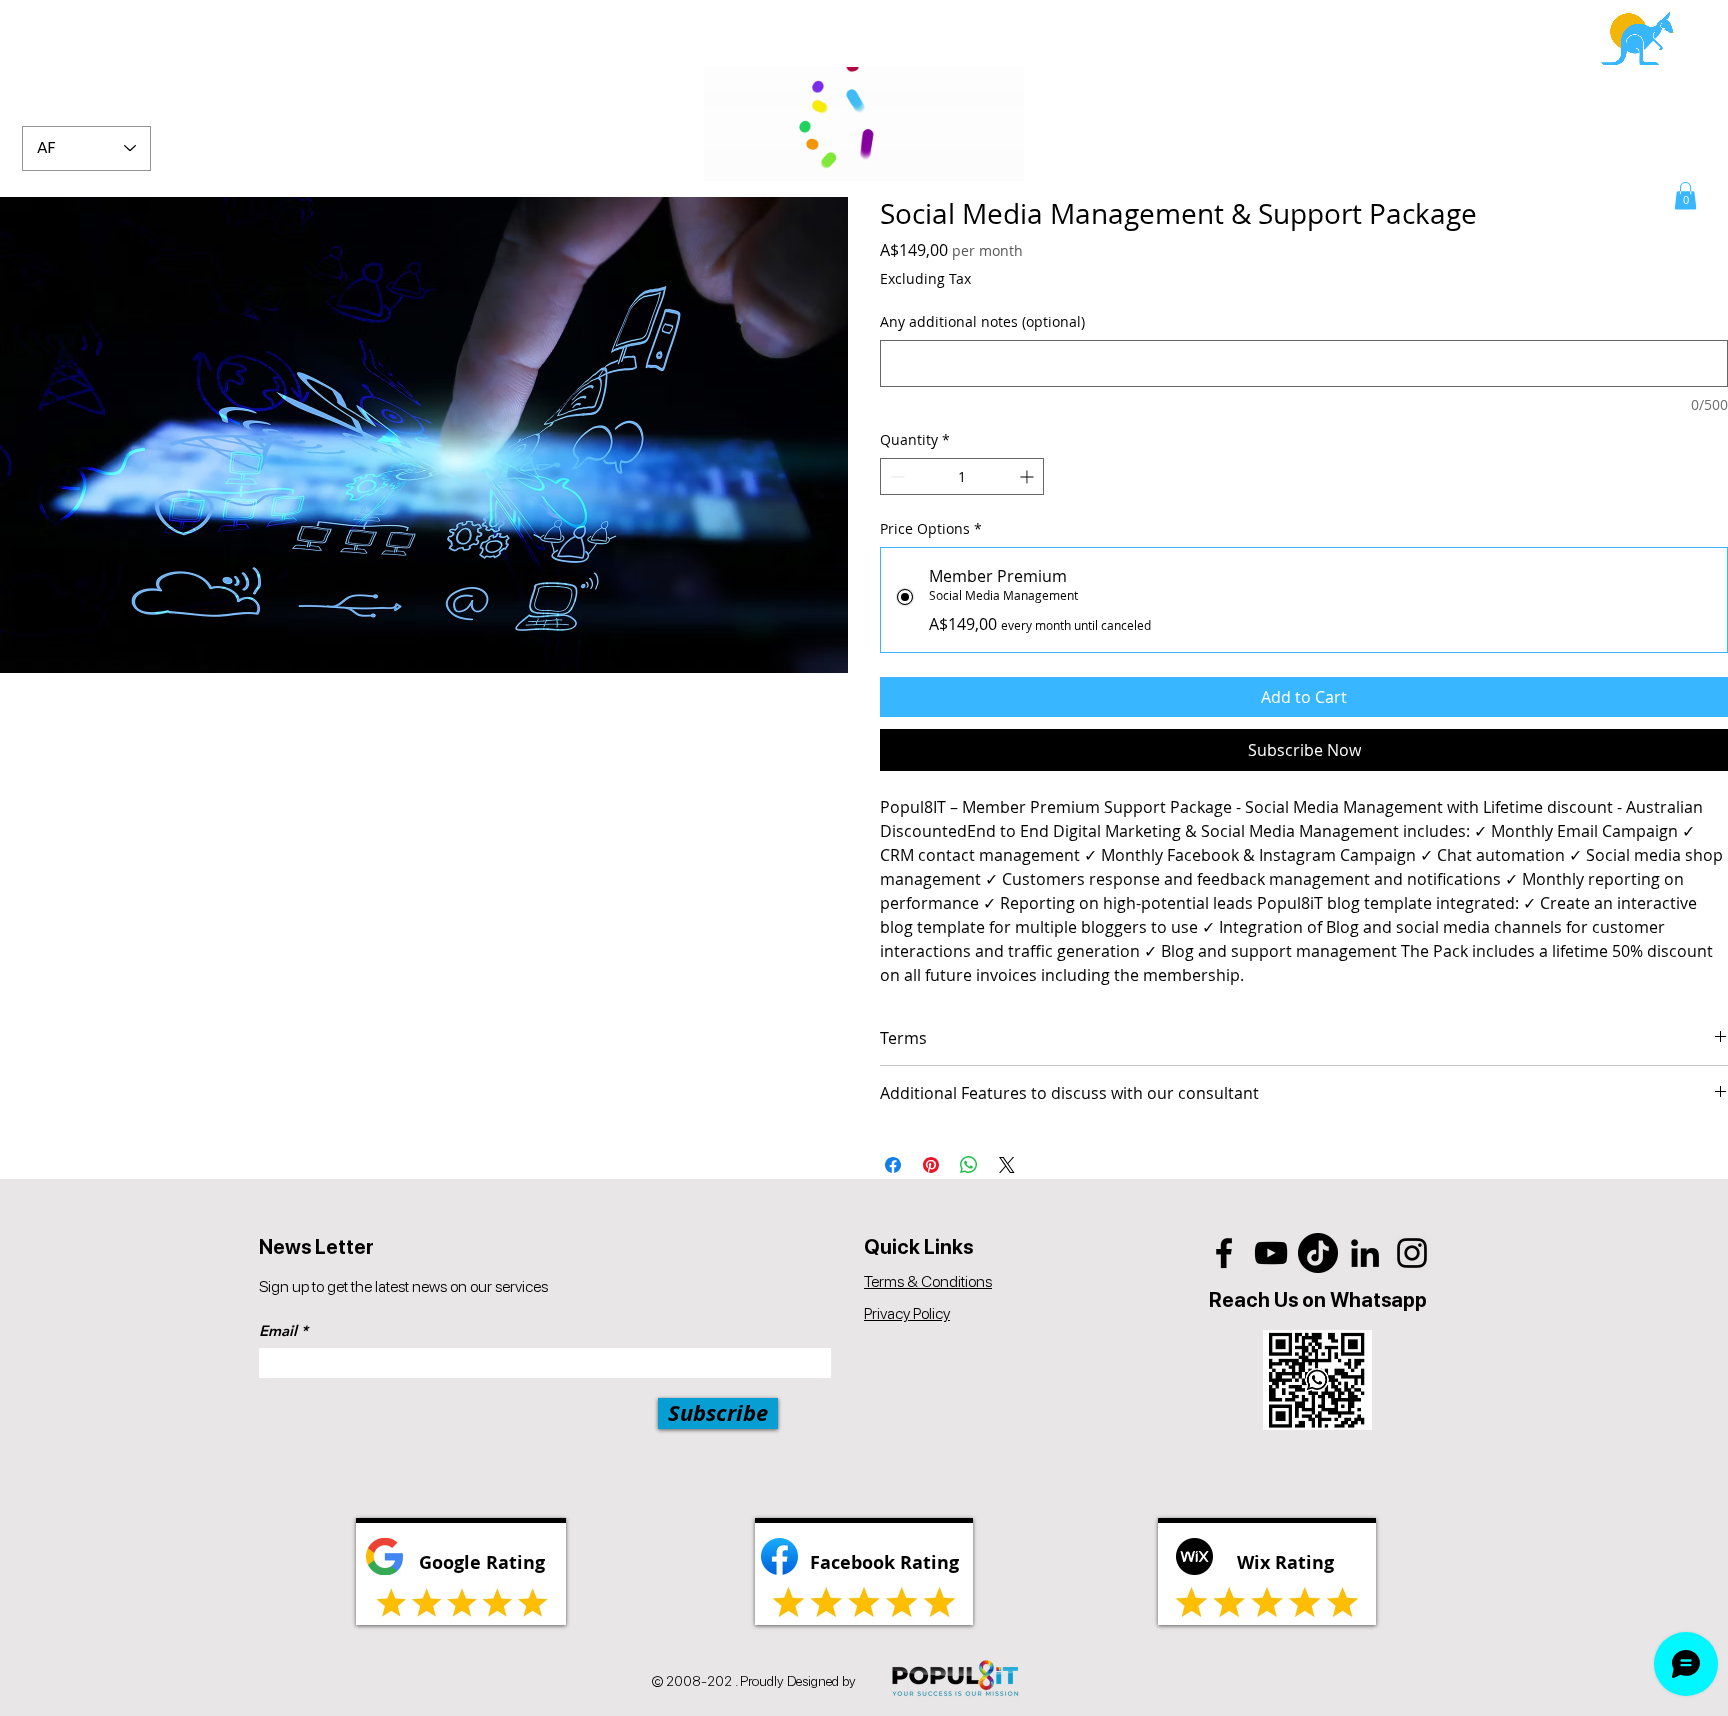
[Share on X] (1007, 1165)
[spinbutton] (962, 476)
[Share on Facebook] (893, 1165)
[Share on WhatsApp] (969, 1165)
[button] (1685, 195)
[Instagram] (1412, 1253)
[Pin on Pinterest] (931, 1165)
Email (278, 1330)
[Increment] (1028, 476)
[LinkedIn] (1365, 1253)
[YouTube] (1271, 1253)
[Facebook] (1224, 1253)
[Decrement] (895, 476)
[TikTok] (1318, 1253)
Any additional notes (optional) (982, 321)
